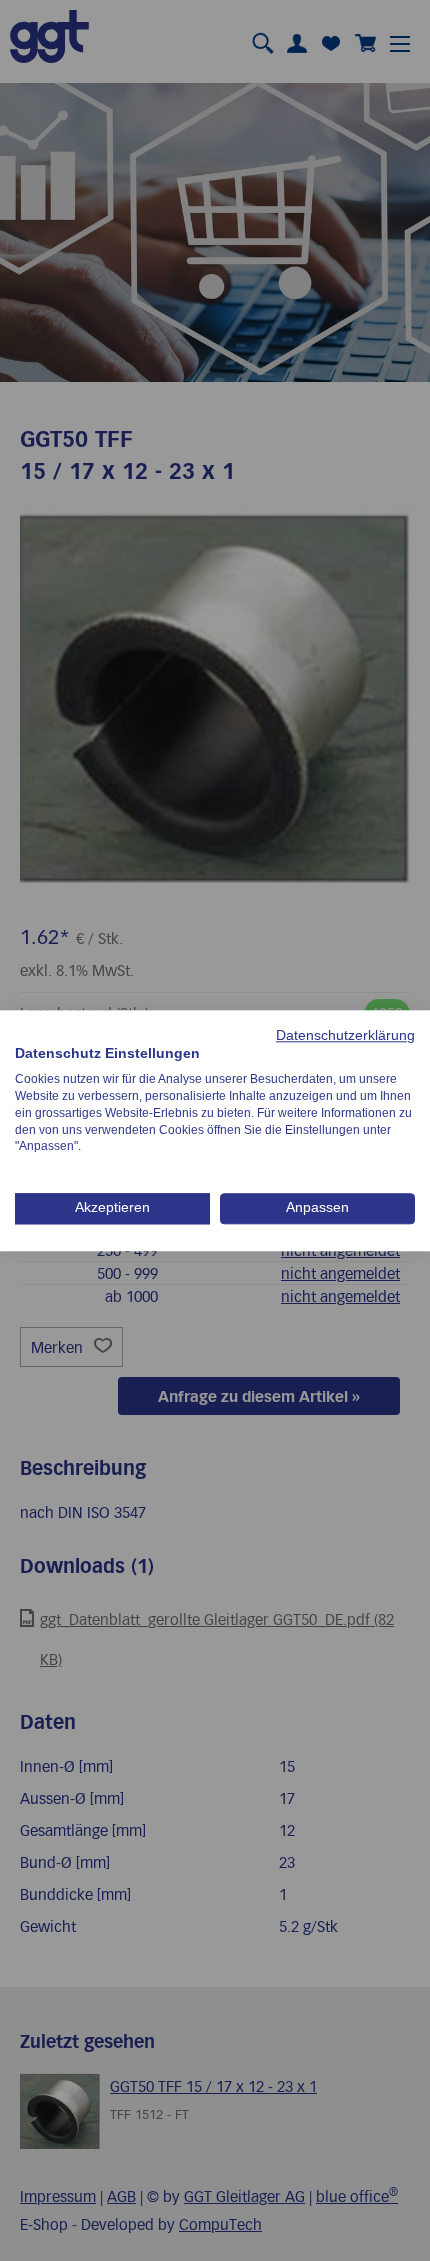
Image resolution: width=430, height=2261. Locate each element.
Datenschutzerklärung (345, 1035)
